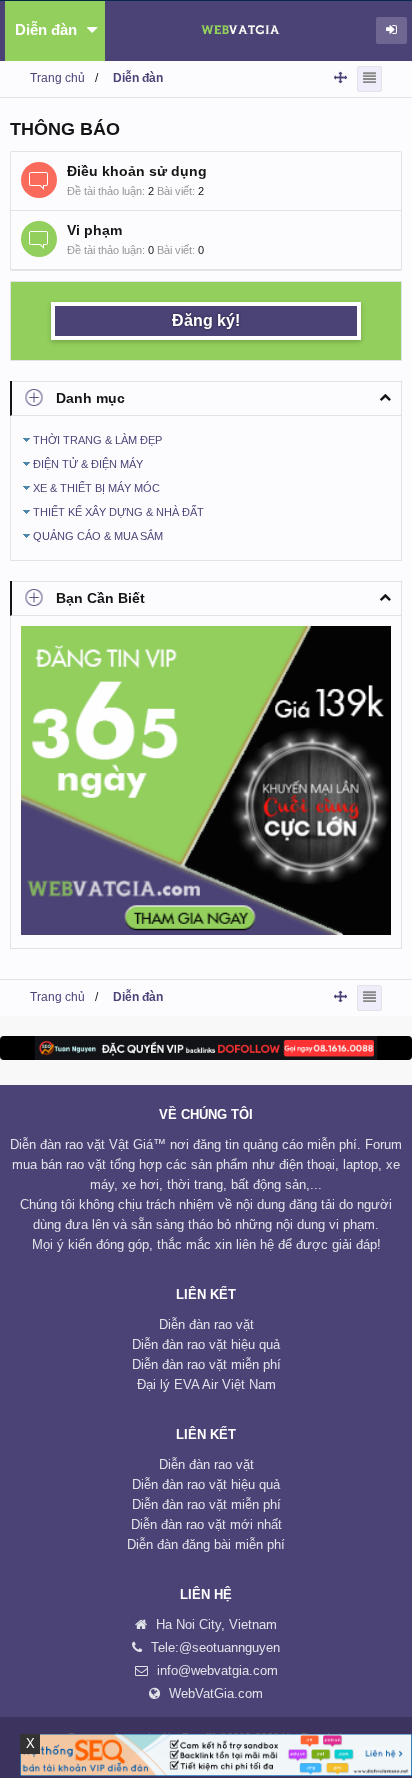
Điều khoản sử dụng (137, 171)
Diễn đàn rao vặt (206, 1324)
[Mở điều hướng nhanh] (340, 77)
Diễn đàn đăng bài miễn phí (206, 1544)
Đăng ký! (206, 320)
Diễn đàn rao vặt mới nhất (206, 1524)
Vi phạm (94, 230)
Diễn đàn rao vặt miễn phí (206, 1364)
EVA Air (196, 1384)
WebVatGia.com (216, 1693)
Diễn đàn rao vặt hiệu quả (206, 1344)
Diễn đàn (46, 29)
